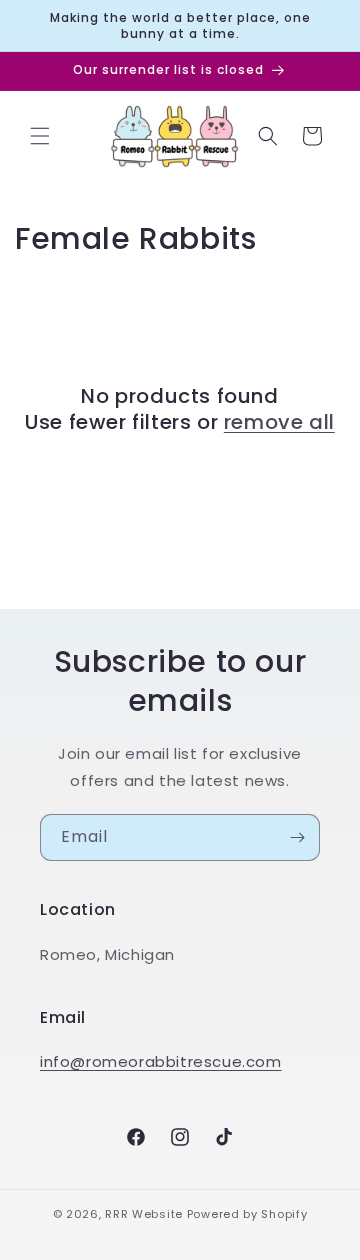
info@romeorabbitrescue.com (161, 1061)
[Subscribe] (297, 837)
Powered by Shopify (247, 1214)
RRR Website (144, 1214)
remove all (279, 422)
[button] (40, 136)
